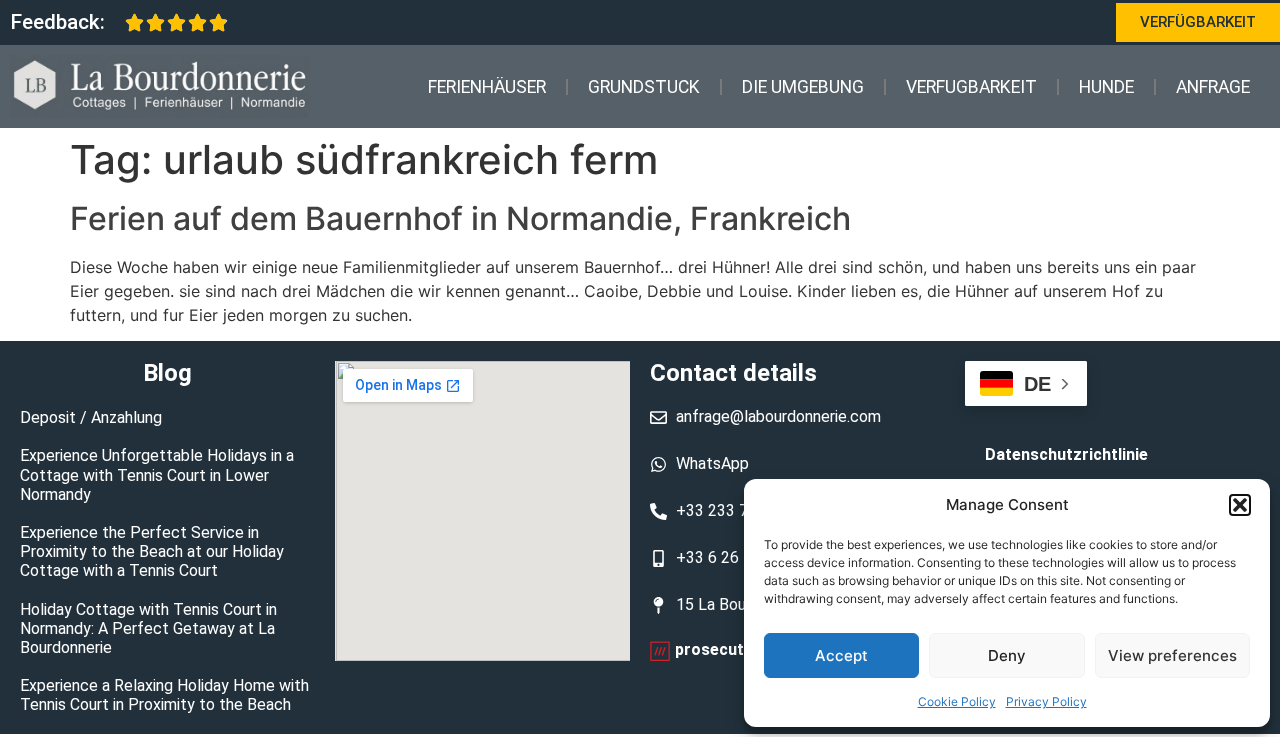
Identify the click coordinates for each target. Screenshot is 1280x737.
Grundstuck (644, 87)
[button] (1240, 505)
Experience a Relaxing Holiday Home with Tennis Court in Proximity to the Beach (164, 695)
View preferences (1172, 655)
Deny (1007, 655)
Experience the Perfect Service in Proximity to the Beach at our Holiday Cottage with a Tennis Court (152, 551)
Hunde (1106, 87)
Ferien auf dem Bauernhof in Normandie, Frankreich (460, 218)
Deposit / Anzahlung (91, 417)
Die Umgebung (803, 87)
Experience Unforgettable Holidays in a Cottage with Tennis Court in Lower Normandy (157, 474)
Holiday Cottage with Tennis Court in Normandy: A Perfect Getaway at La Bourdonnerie (148, 628)
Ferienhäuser (487, 87)
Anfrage (1213, 87)
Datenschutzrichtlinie (1066, 454)
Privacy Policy (1046, 701)
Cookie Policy (957, 701)
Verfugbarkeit (971, 87)
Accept (841, 655)
